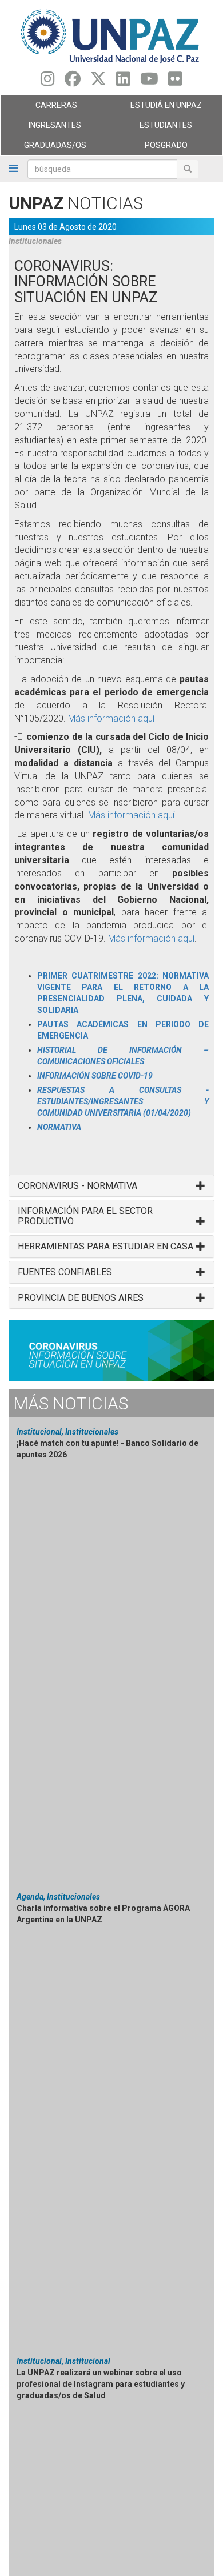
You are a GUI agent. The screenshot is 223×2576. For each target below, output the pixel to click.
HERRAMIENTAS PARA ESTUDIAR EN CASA (105, 1247)
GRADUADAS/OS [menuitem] (43, 148)
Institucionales (35, 241)
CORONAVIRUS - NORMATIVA (77, 1186)
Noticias (71, 1403)
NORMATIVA (59, 1127)
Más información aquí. (132, 815)
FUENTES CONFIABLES (65, 1272)
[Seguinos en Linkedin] (123, 82)
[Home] (111, 36)
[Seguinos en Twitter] (98, 82)
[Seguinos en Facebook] (73, 82)
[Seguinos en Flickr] (175, 82)
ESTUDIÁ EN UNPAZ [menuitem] (157, 108)
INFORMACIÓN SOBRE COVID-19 (95, 1076)
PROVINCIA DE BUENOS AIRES (81, 1298)
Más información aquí (111, 718)
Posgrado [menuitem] (150, 148)
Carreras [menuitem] (39, 108)
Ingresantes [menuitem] (41, 128)
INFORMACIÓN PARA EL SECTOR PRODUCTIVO (85, 1216)
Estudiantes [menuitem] (152, 128)
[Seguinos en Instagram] (48, 82)
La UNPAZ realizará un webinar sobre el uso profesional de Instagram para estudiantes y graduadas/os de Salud (101, 2384)
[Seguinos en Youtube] (149, 82)
